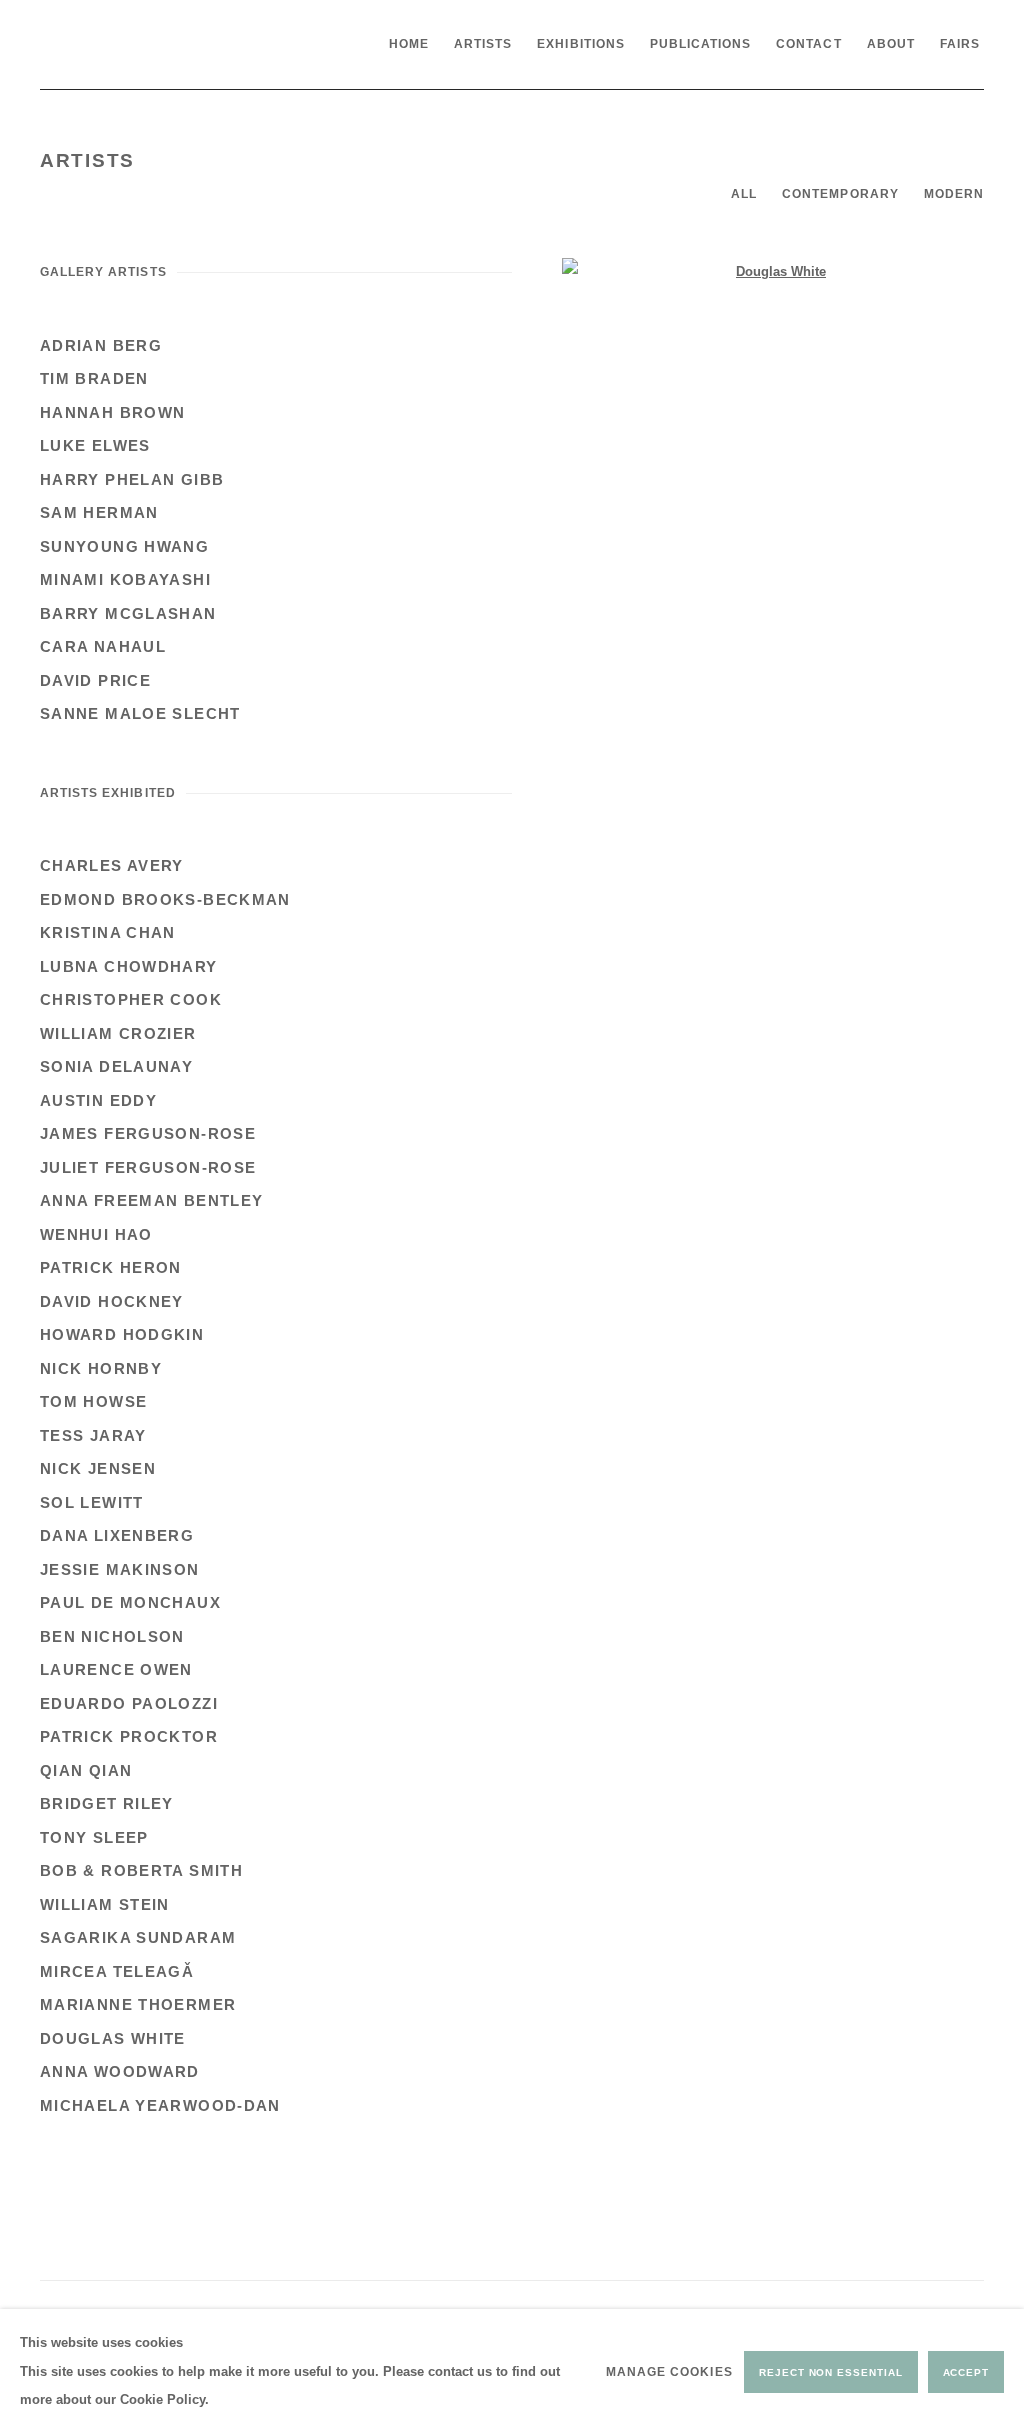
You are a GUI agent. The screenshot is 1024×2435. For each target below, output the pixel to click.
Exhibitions (580, 44)
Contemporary (840, 194)
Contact (808, 44)
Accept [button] (966, 2372)
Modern (954, 194)
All (744, 194)
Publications (701, 44)
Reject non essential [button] (830, 2372)
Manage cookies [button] (669, 2372)
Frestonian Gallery (190, 44)
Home (409, 44)
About (891, 44)
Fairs (960, 44)
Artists (483, 44)
